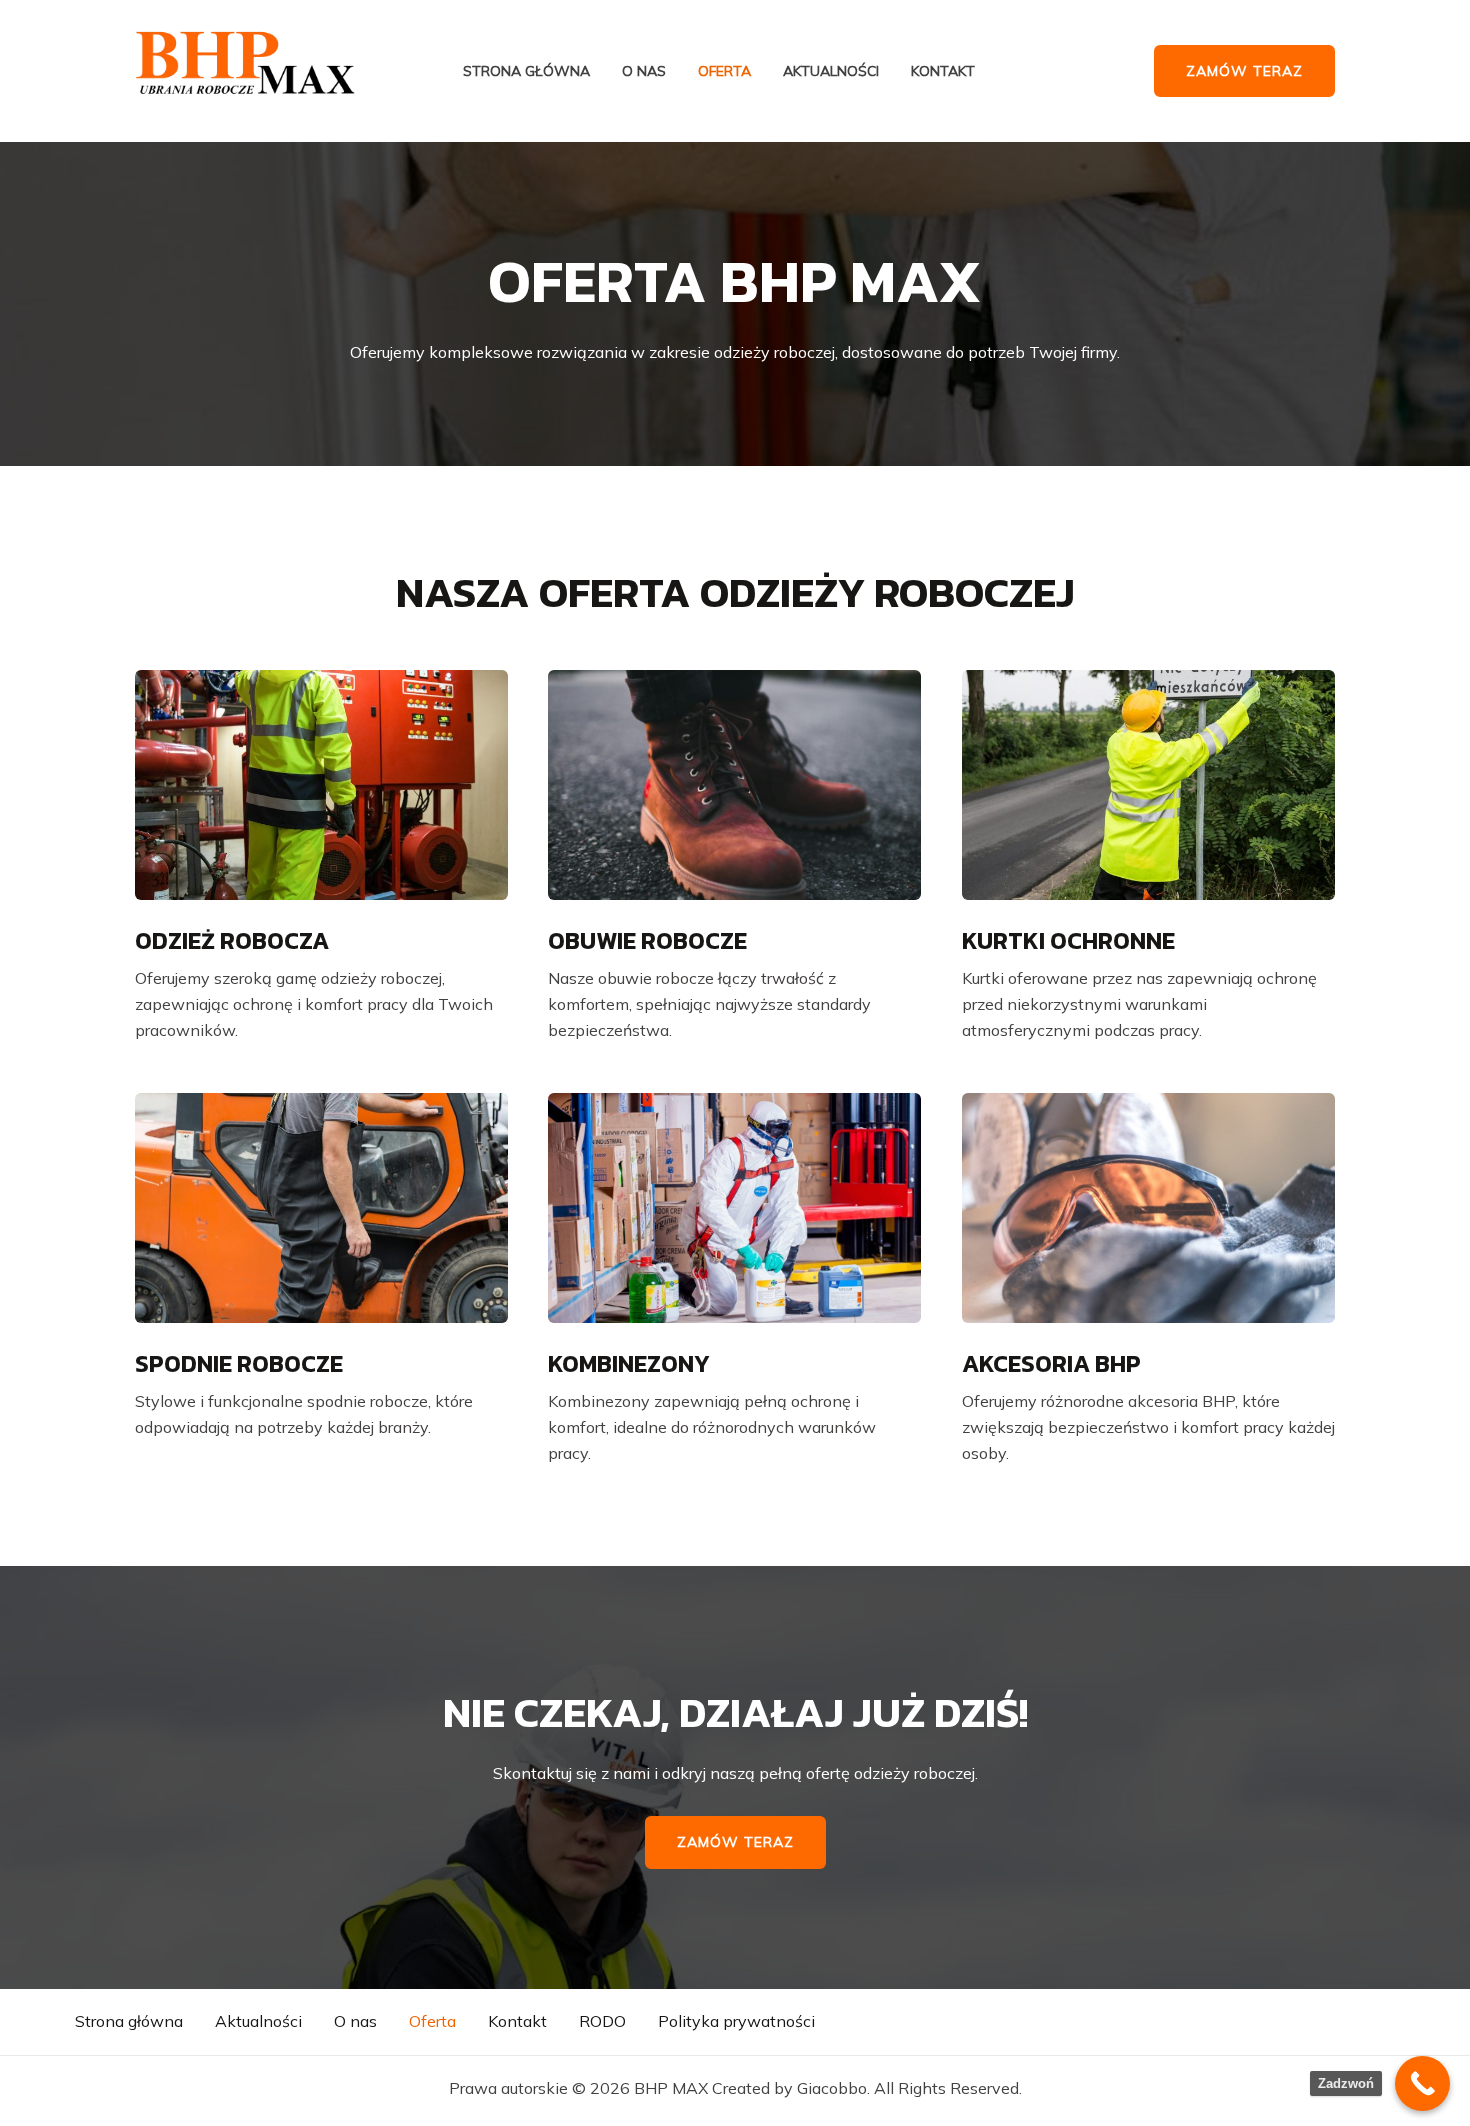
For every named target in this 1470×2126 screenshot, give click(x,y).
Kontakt (943, 71)
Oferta (724, 71)
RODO (602, 2021)
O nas (644, 71)
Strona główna (526, 71)
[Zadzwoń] (1422, 2083)
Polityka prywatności (736, 2021)
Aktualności (831, 71)
